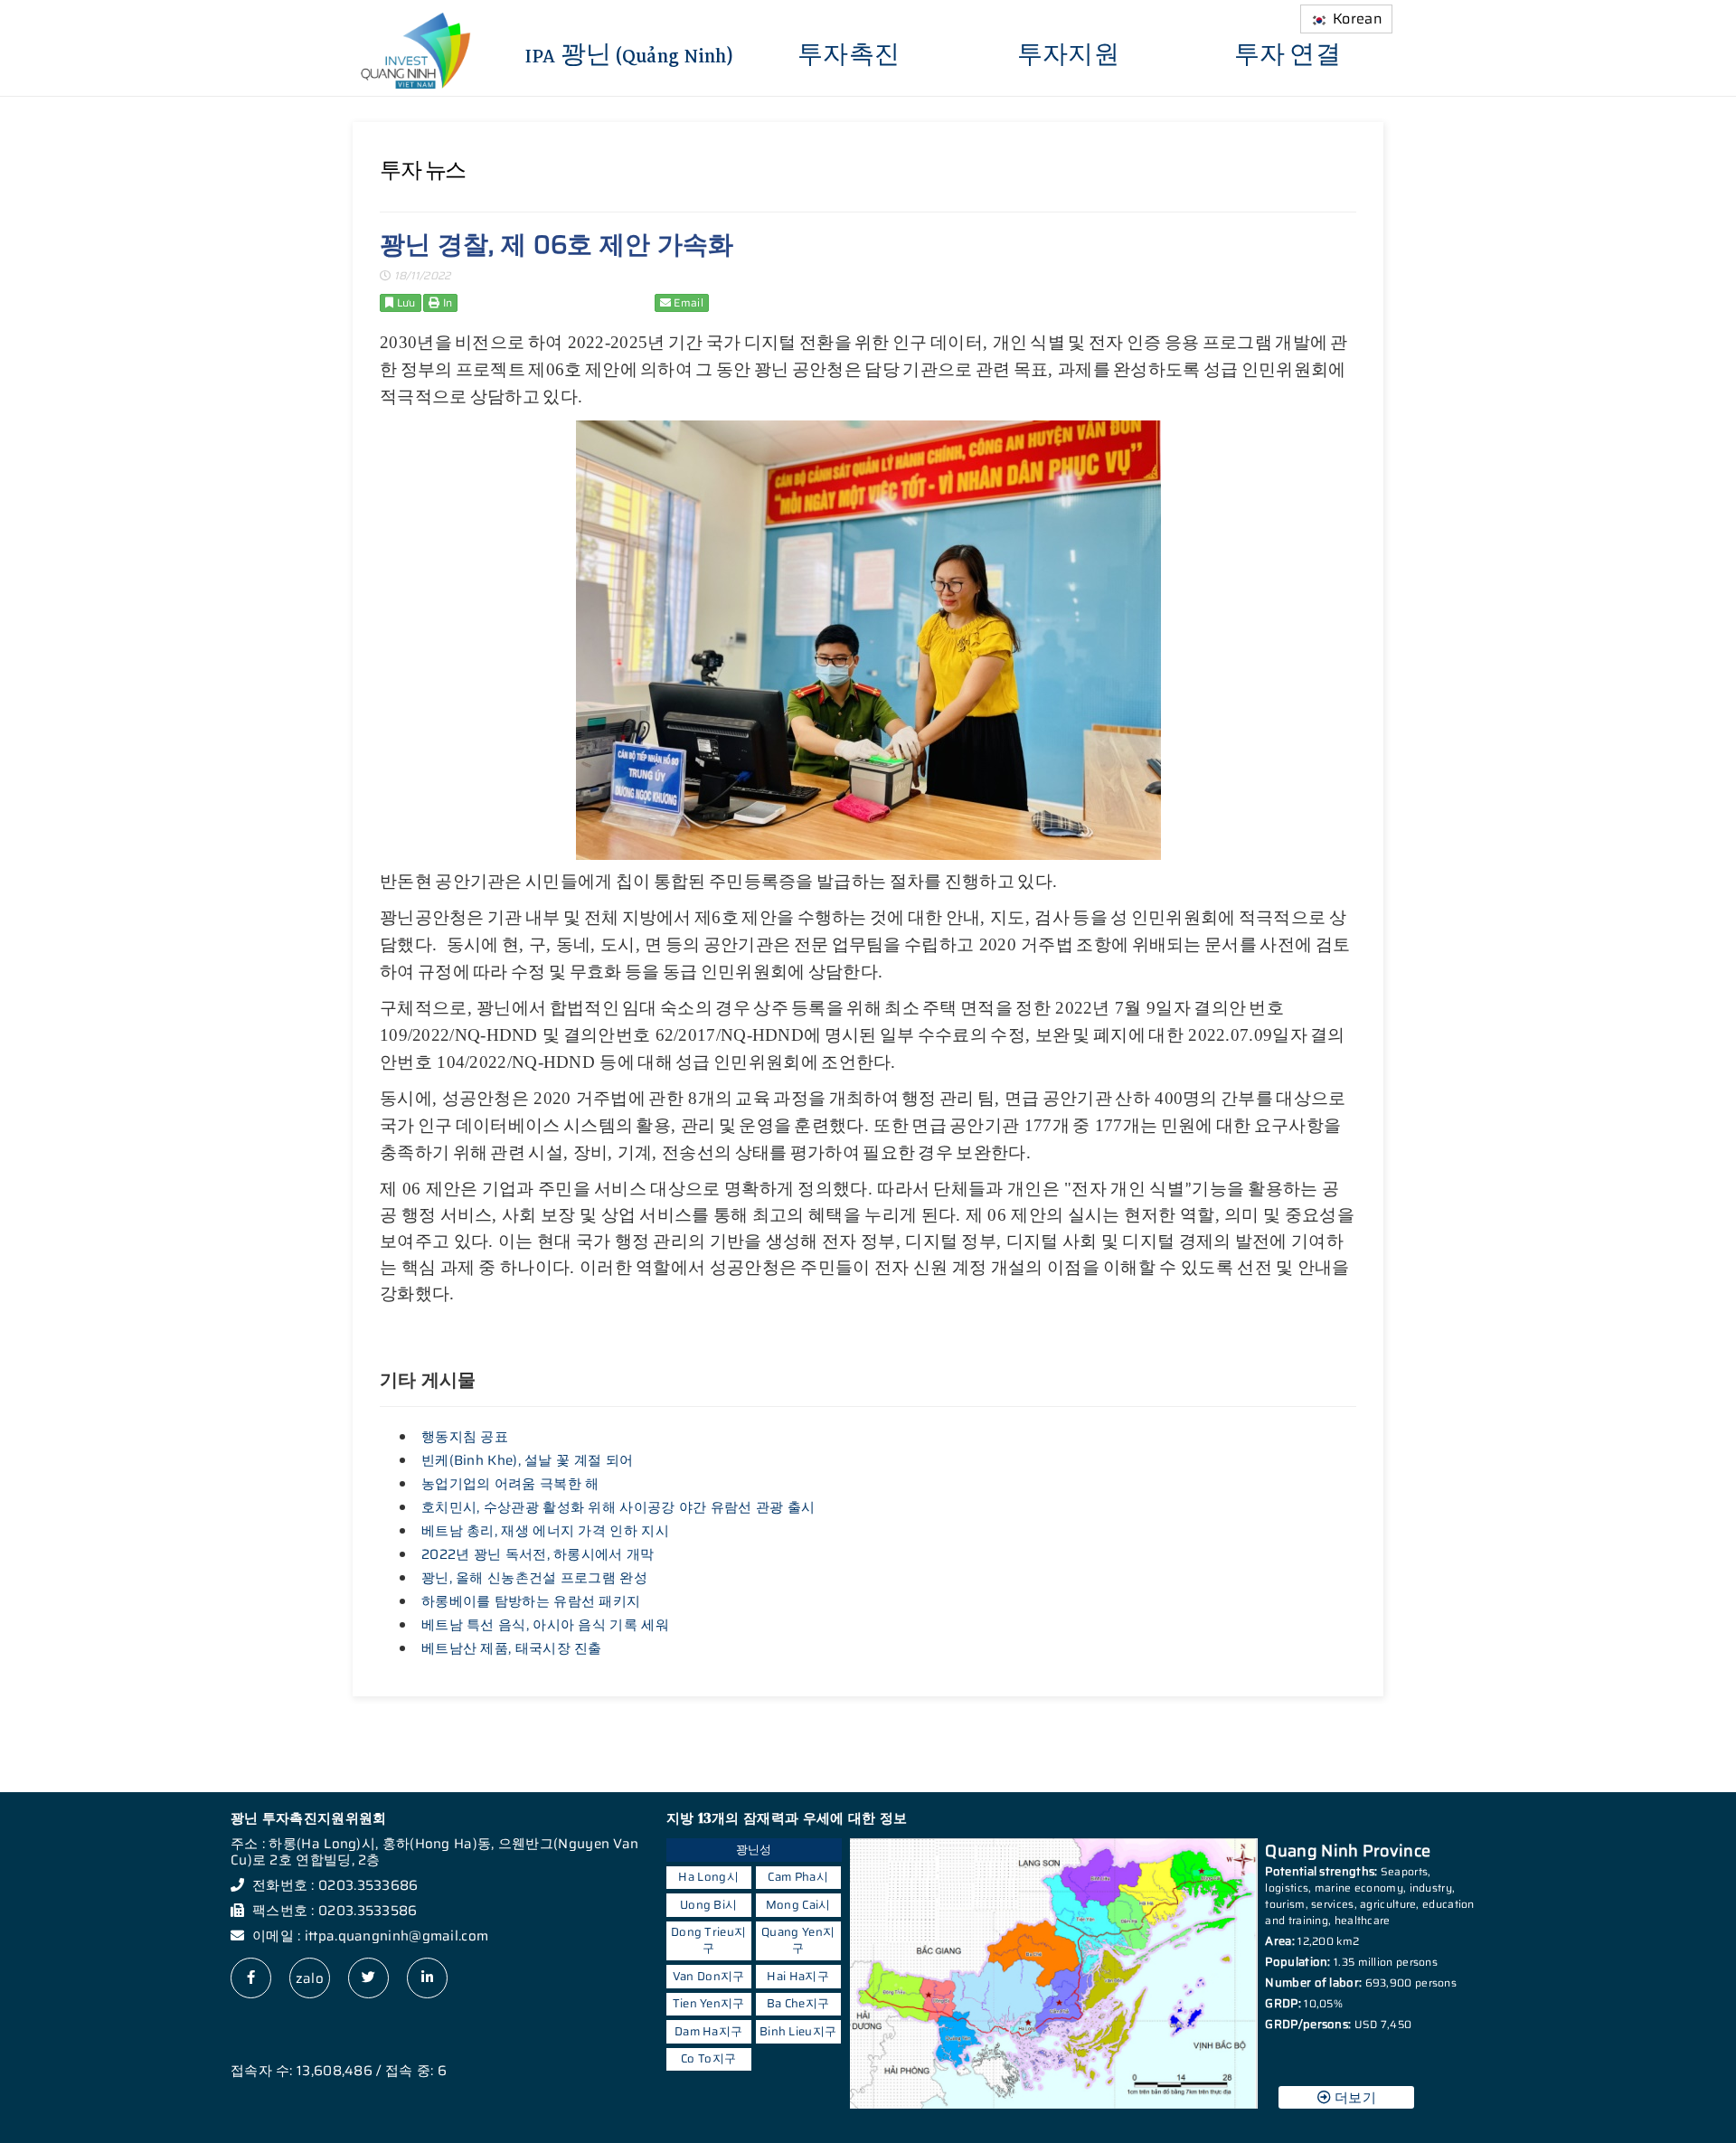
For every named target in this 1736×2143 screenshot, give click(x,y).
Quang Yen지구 (798, 1940)
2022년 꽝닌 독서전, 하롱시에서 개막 (538, 1554)
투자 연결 (1288, 53)
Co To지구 (708, 2058)
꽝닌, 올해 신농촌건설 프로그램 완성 (534, 1578)
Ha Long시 (708, 1877)
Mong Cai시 (798, 1905)
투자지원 (1068, 53)
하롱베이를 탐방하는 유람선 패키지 (531, 1601)
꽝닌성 (754, 1850)
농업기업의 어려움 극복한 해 (510, 1484)
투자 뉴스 (423, 170)
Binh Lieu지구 (798, 2031)
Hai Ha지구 (797, 1976)
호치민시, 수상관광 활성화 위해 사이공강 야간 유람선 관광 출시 (618, 1507)
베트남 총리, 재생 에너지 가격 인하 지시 (545, 1531)
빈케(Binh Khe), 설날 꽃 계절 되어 (527, 1460)
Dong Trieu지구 (708, 1940)
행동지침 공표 (465, 1437)
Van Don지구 (709, 1976)
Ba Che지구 (798, 2003)
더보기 (1354, 2098)
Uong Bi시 (708, 1905)
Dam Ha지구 (708, 2031)
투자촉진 (849, 53)
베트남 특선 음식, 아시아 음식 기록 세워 (545, 1625)
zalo (310, 1978)
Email (687, 302)
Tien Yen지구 (709, 2003)
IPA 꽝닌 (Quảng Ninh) (629, 53)
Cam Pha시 (797, 1877)
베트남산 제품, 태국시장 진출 (512, 1648)
